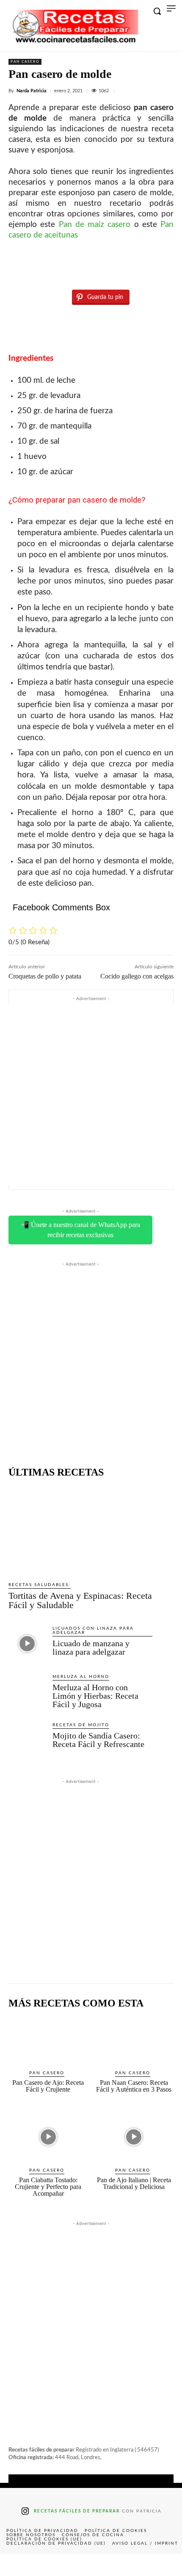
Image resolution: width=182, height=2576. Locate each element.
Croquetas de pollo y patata (45, 976)
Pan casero (25, 62)
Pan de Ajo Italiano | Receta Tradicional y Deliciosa (134, 2183)
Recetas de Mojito (81, 1725)
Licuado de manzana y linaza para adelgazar (91, 1647)
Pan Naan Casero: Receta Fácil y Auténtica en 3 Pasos (134, 2086)
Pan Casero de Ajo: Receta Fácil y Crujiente (48, 2086)
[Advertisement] (91, 1094)
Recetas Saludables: (40, 1585)
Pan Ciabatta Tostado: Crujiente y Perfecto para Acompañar (48, 2187)
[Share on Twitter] (55, 2565)
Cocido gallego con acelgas (137, 976)
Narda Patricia (32, 91)
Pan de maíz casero (95, 225)
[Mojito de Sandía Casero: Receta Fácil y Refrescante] (27, 1740)
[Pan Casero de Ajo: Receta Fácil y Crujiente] (48, 2040)
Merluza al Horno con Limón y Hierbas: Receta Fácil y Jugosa (95, 1696)
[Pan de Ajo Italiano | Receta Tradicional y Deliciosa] (134, 2137)
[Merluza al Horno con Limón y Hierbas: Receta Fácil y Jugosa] (27, 1692)
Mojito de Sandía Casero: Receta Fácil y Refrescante (98, 1740)
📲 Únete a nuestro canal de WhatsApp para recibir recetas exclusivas (80, 1230)
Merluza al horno (81, 1677)
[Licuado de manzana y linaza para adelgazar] (27, 1644)
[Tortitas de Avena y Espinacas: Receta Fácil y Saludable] (80, 1530)
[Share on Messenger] (164, 2565)
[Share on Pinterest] (91, 2565)
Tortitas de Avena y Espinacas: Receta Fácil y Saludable (80, 1600)
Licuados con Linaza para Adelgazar (93, 1631)
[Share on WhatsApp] (127, 2565)
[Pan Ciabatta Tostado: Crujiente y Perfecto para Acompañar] (48, 2137)
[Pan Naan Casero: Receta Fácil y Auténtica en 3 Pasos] (134, 2040)
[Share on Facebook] (18, 2565)
